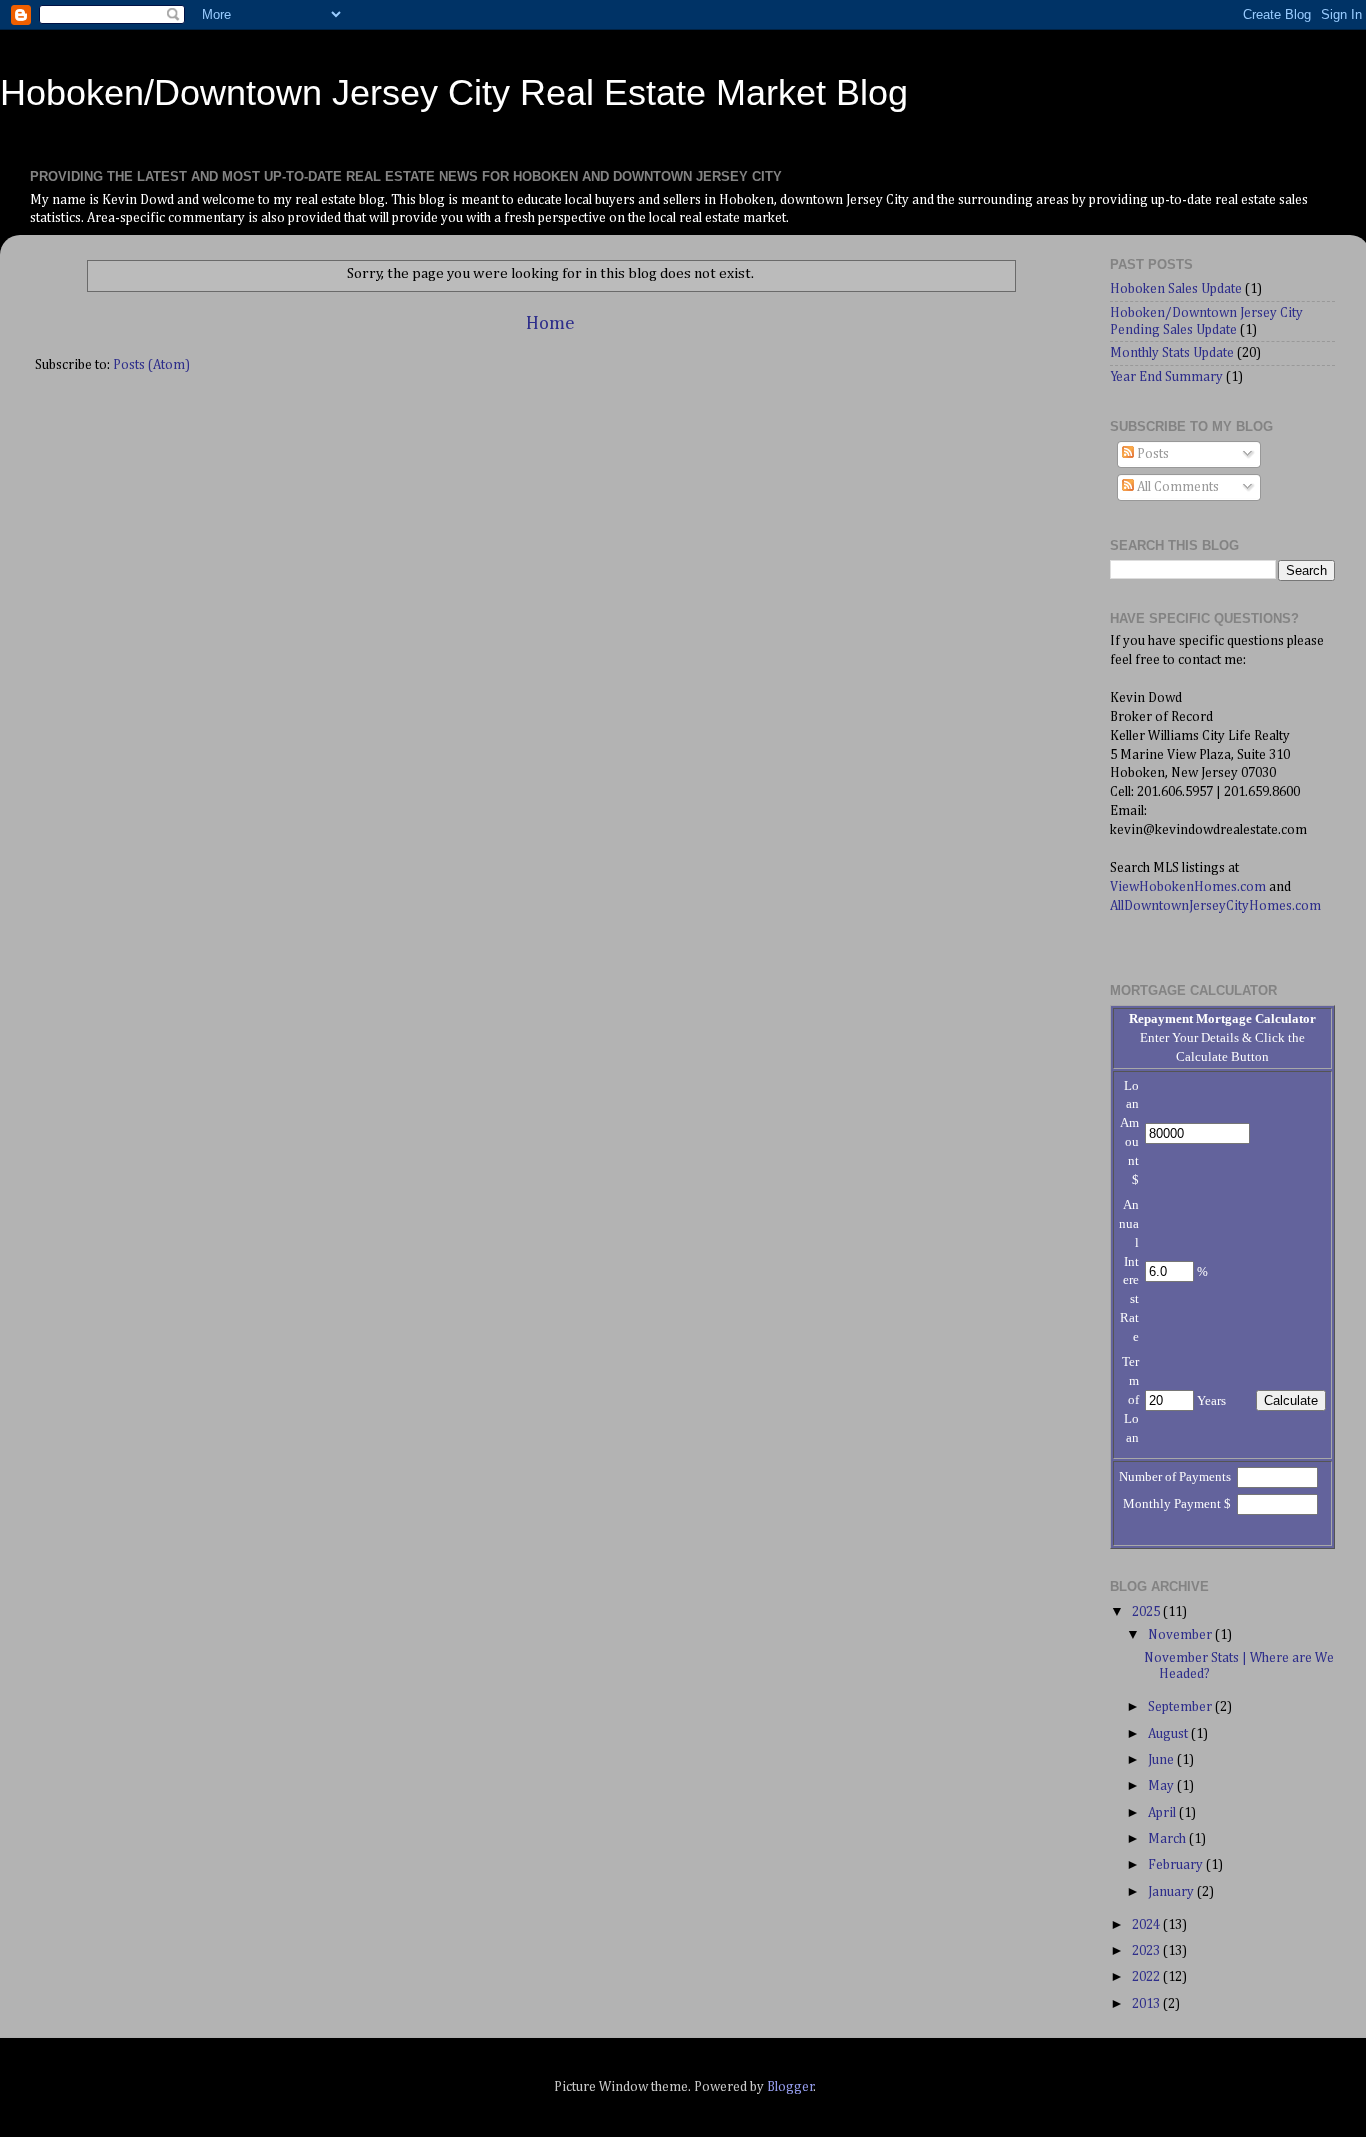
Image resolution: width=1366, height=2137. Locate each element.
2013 (1147, 2004)
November (1181, 1635)
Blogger (790, 2087)
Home (550, 323)
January (1172, 1892)
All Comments (1176, 487)
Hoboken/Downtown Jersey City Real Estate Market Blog (454, 92)
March (1168, 1839)
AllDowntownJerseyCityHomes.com (1215, 906)
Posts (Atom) (151, 365)
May (1162, 1786)
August (1169, 1734)
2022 (1147, 1977)
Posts (1151, 454)
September (1181, 1707)
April (1163, 1813)
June (1162, 1760)
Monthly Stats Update (1172, 353)
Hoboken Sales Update (1176, 289)
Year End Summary (1166, 377)
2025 (1147, 1612)
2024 (1147, 1925)
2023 (1147, 1951)
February (1177, 1865)
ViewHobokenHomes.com (1188, 887)
